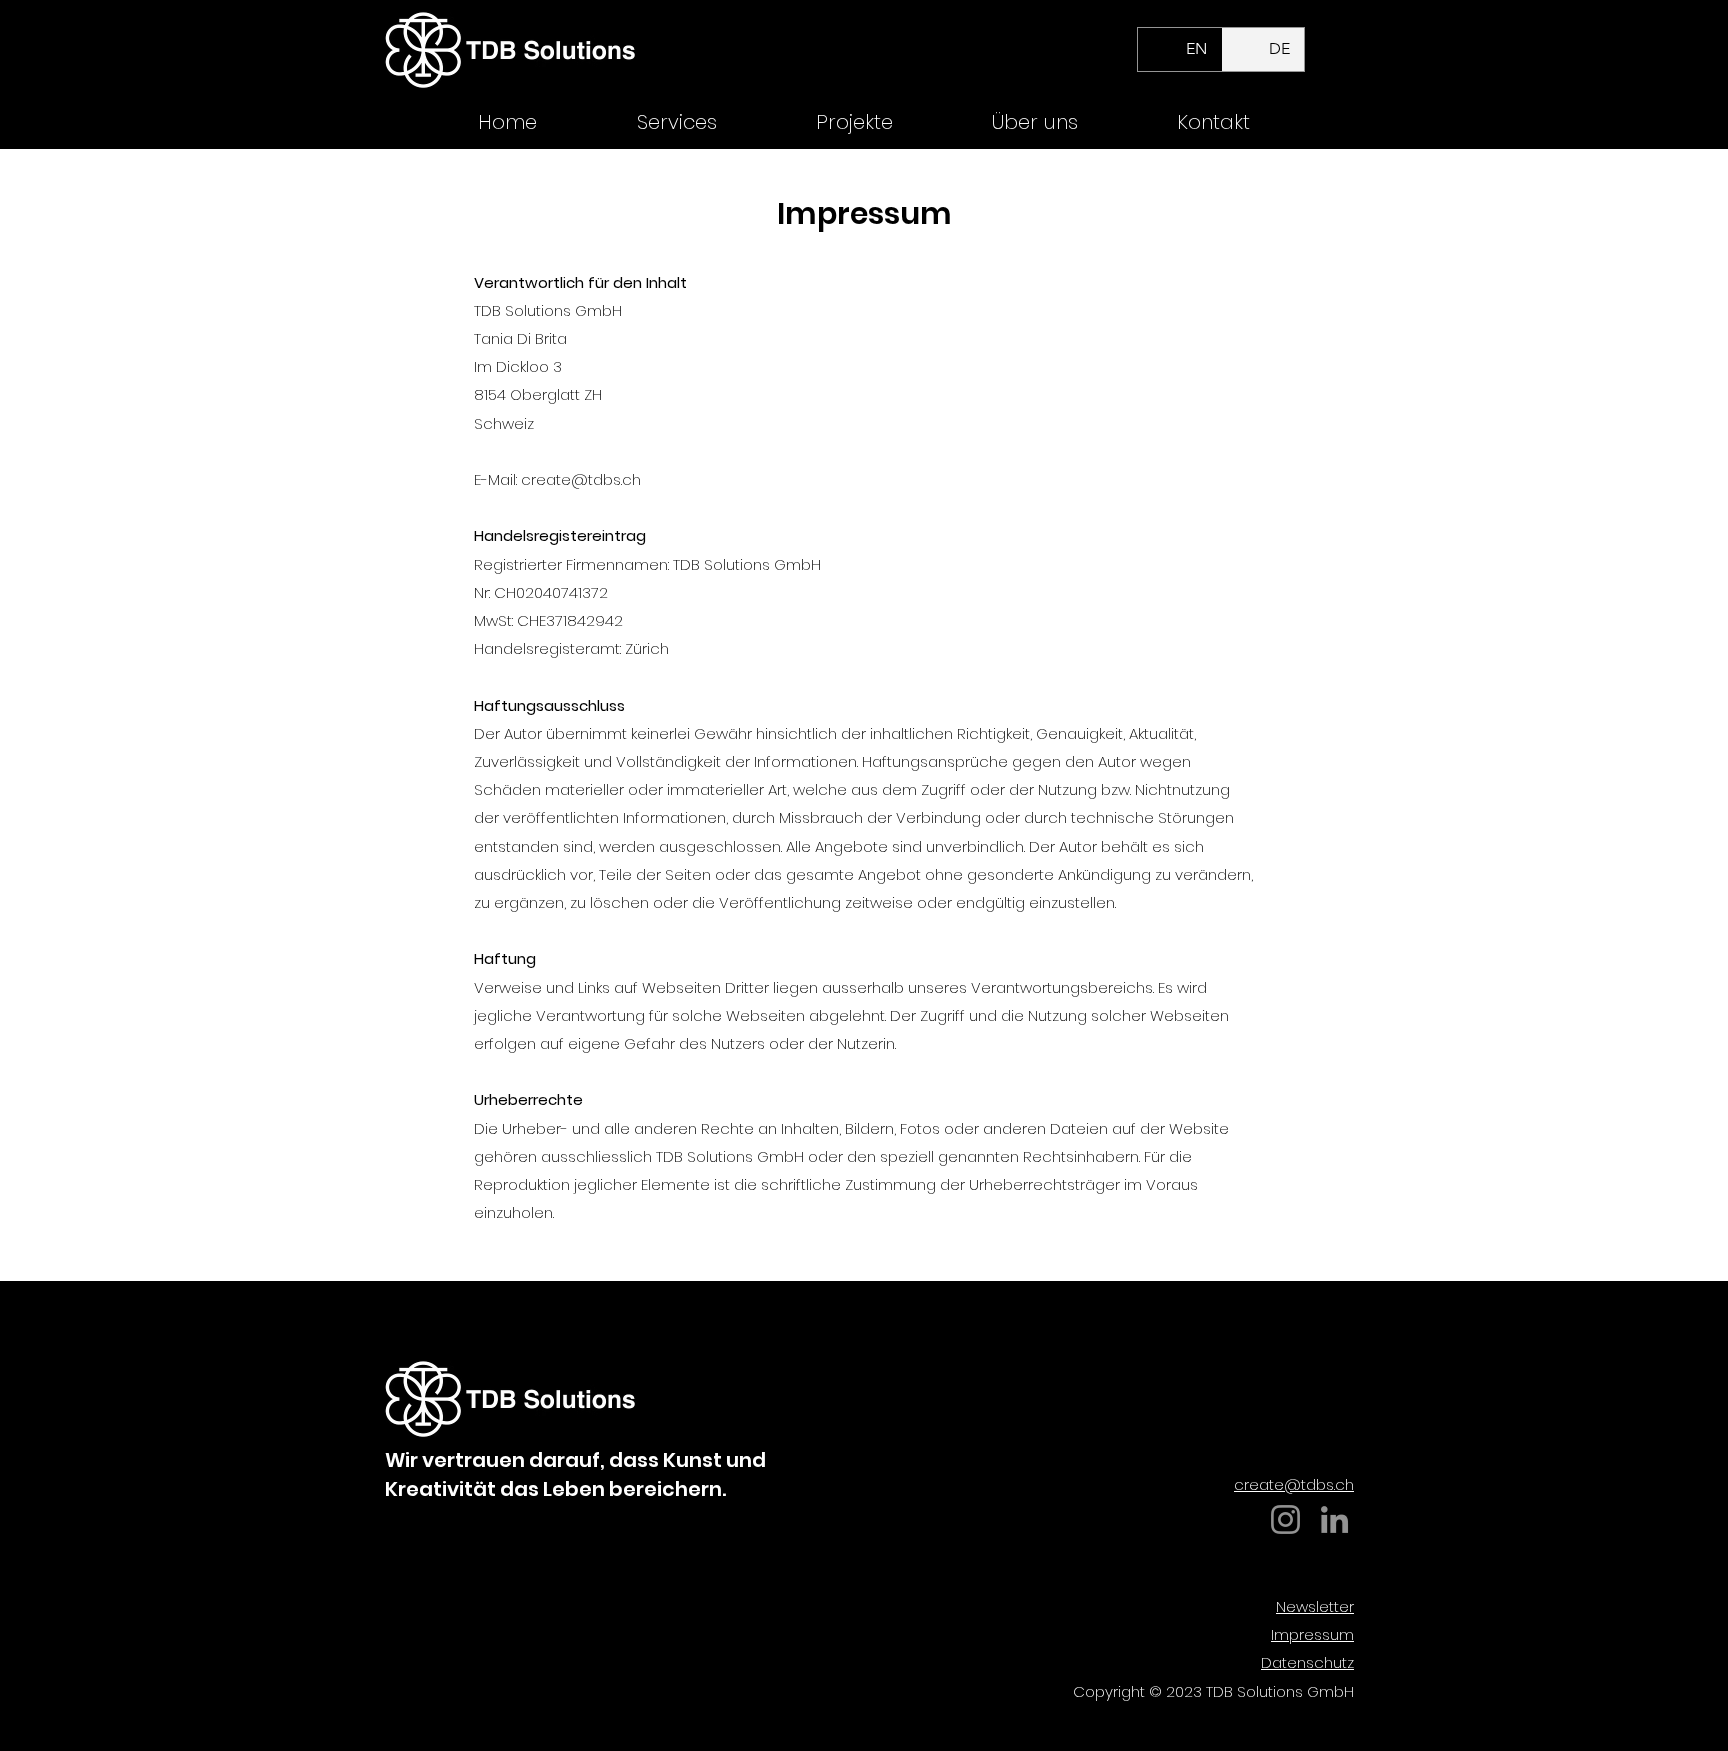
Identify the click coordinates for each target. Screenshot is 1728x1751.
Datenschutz (1307, 1662)
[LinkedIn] (1334, 1519)
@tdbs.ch (606, 479)
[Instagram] (1285, 1519)
